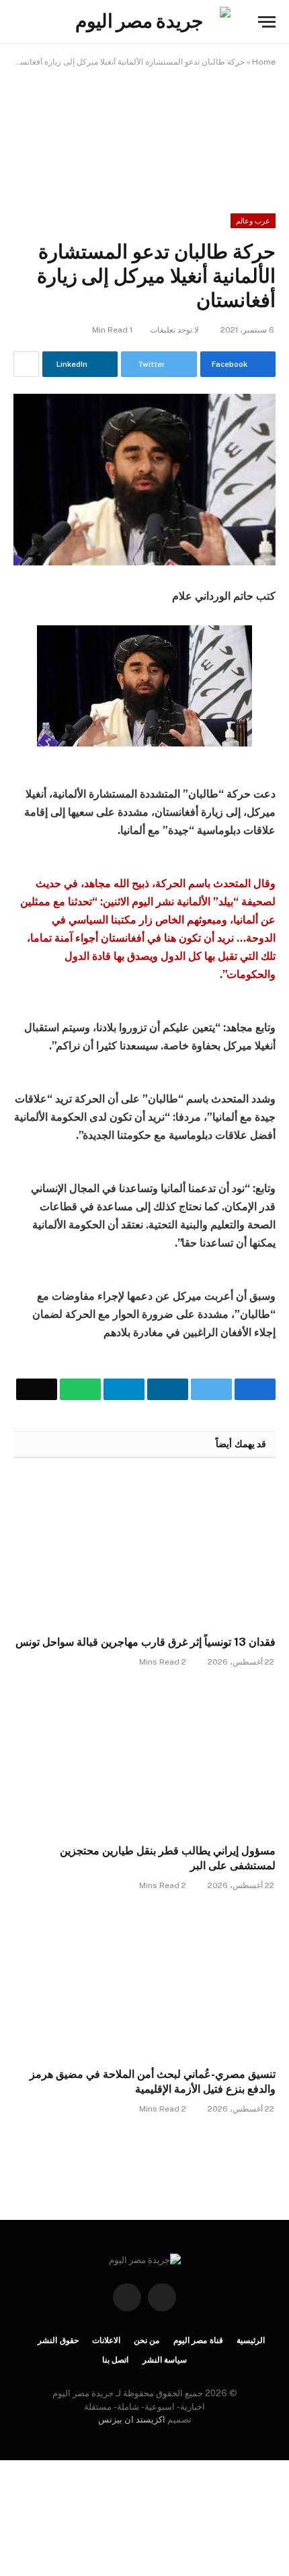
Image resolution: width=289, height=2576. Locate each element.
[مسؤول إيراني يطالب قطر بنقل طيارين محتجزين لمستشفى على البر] (144, 1759)
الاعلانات (106, 2340)
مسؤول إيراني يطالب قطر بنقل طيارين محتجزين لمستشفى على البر (168, 1858)
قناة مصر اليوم (199, 2340)
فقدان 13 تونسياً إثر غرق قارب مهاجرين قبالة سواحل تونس (146, 1642)
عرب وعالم (253, 221)
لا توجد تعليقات (174, 330)
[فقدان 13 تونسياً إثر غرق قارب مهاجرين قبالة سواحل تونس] (144, 1551)
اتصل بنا (116, 2360)
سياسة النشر (165, 2360)
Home (264, 62)
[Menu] (267, 22)
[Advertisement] (144, 131)
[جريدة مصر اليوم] (144, 22)
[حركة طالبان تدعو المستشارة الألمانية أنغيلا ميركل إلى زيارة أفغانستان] (144, 480)
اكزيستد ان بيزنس (132, 2420)
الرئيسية (251, 2340)
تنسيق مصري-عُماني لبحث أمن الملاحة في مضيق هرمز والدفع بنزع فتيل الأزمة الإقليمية (153, 2082)
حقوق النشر (58, 2340)
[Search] (19, 22)
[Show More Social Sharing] (26, 364)
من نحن (147, 2340)
